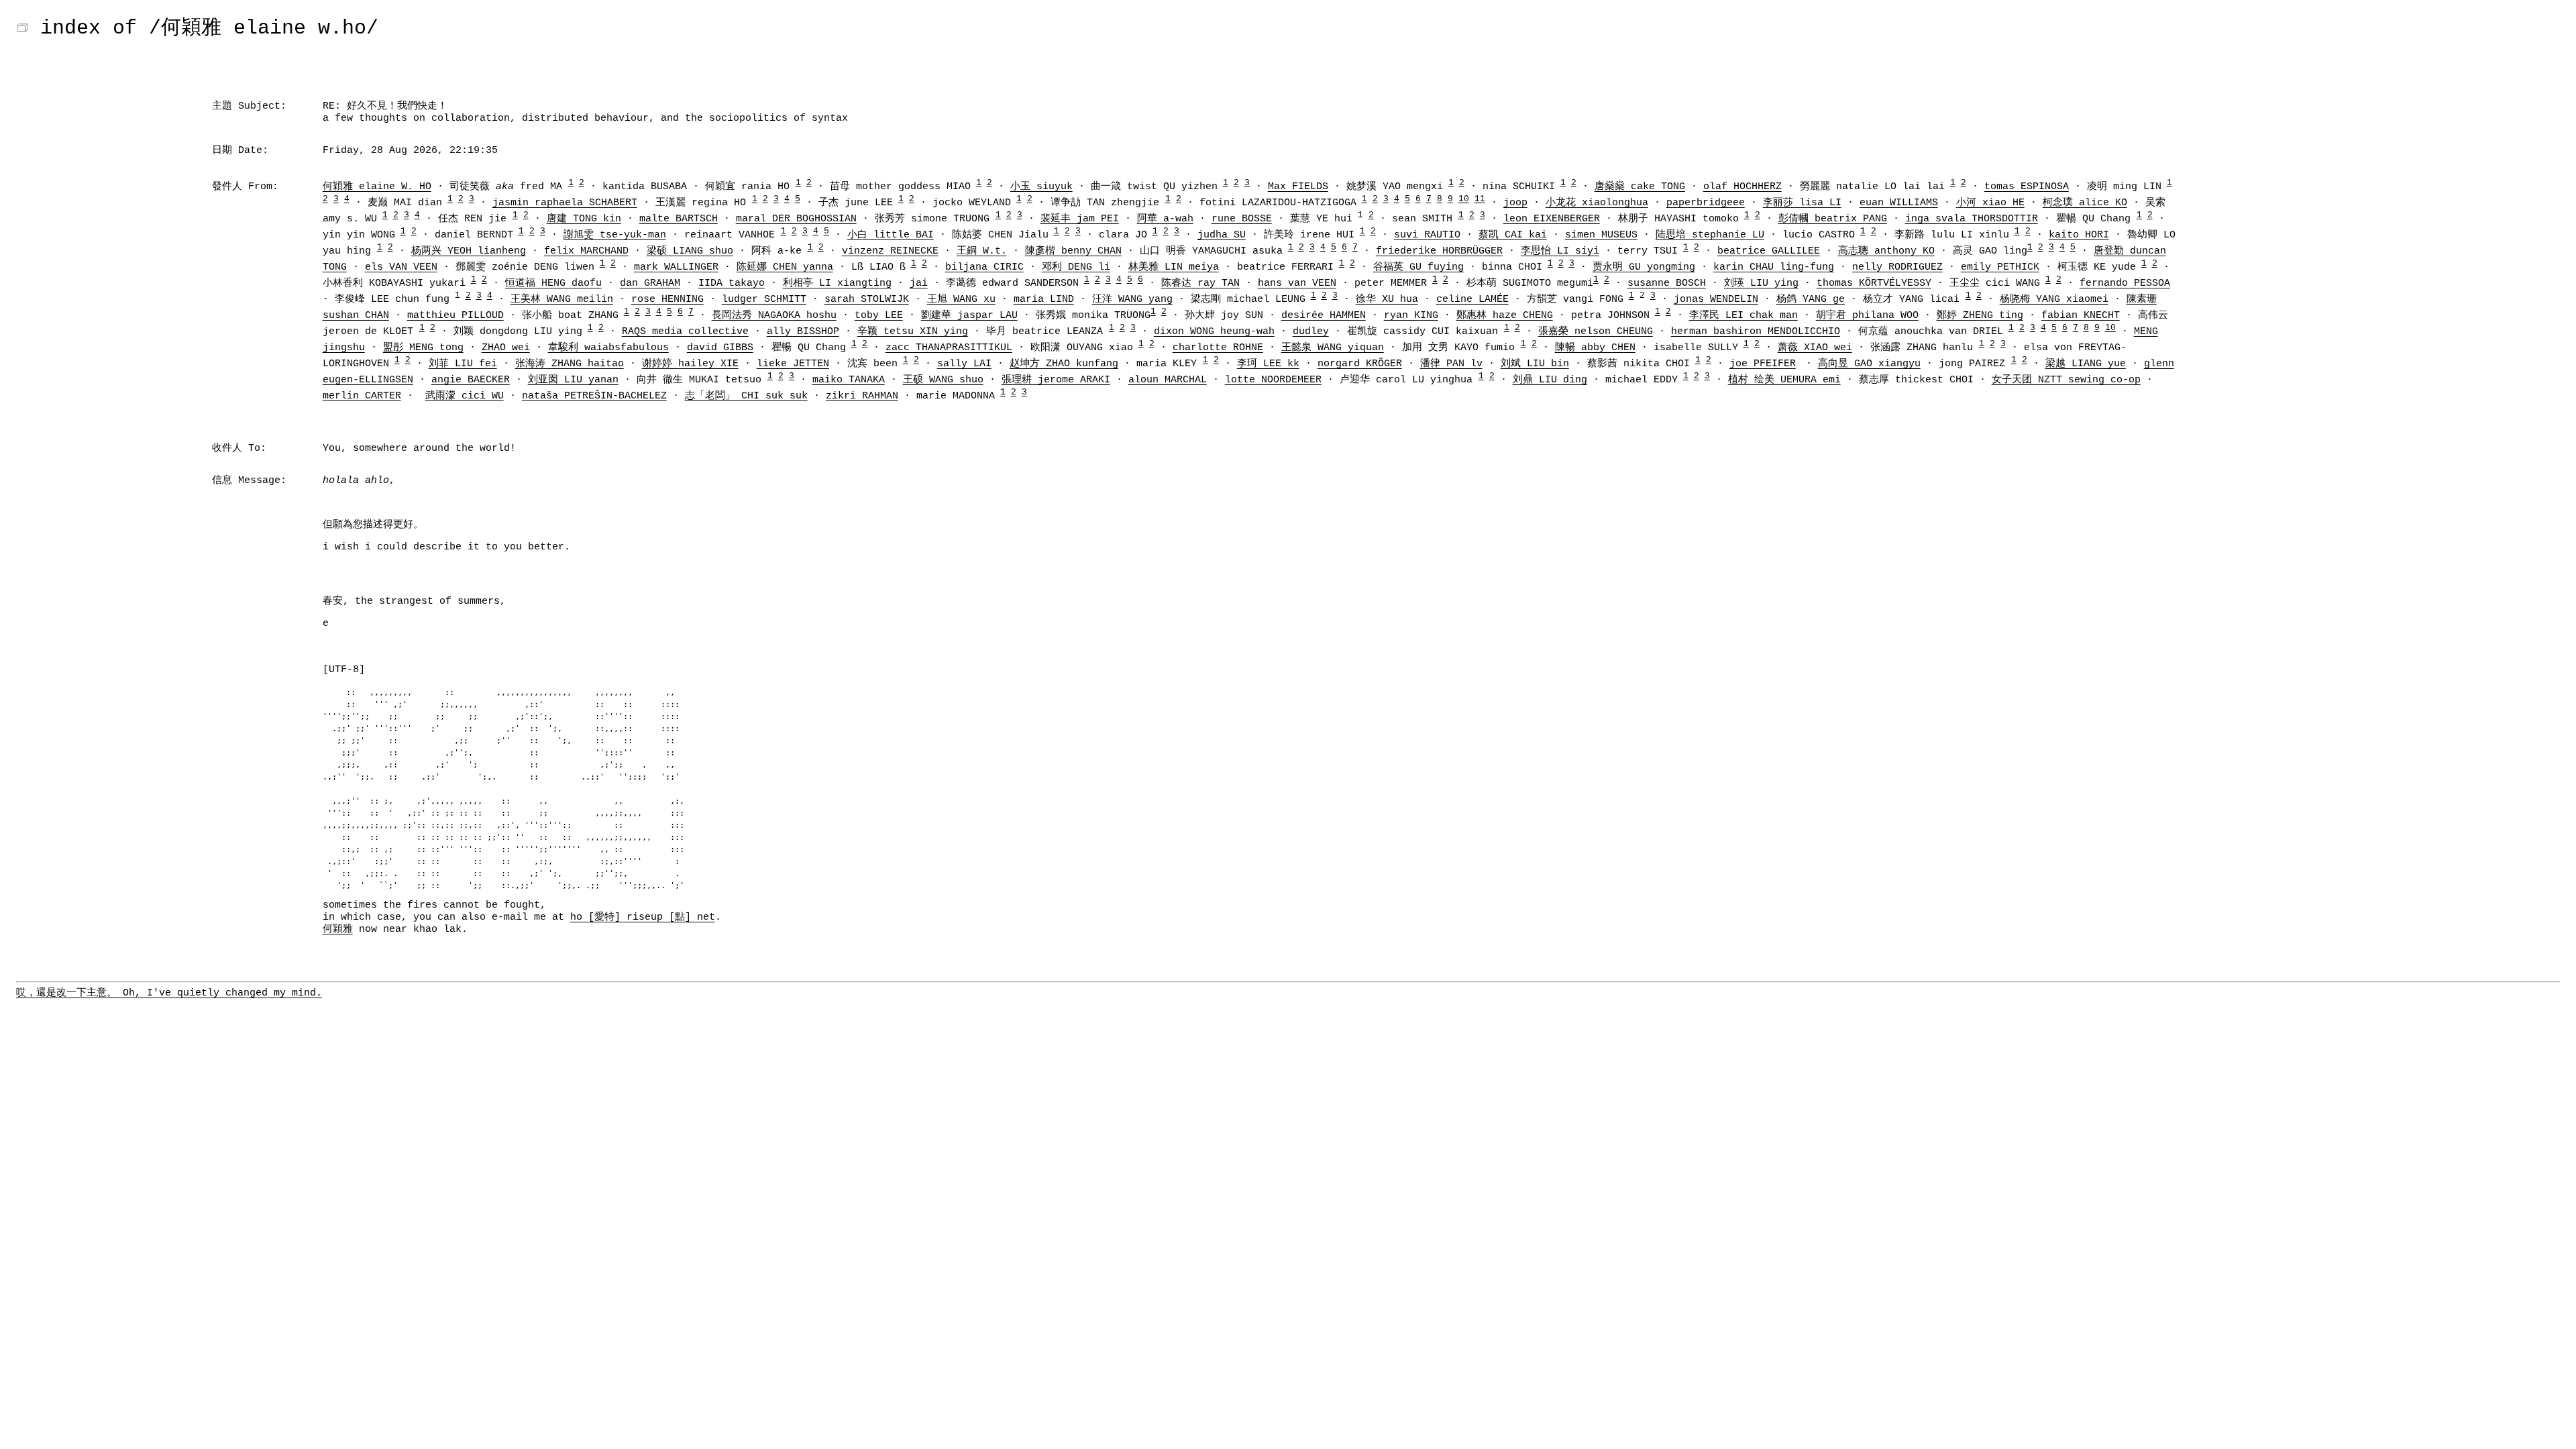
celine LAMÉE (1472, 300)
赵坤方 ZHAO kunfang (1064, 364)
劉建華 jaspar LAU (969, 316)
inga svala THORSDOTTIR (1972, 219)
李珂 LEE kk (1268, 364)
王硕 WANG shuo (943, 380)
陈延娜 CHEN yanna (785, 267)
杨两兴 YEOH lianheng (469, 251)
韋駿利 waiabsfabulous (608, 348)
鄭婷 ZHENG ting (1980, 316)
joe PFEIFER (1763, 364)
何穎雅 (338, 929)
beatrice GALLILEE (1769, 251)
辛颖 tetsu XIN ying (913, 332)
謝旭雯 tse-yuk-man (615, 235)
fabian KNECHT (2081, 316)
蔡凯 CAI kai (1513, 235)
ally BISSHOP (803, 332)
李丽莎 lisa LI (1802, 203)
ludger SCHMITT (764, 300)
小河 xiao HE (1990, 203)
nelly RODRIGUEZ (1897, 267)
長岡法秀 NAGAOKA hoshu (774, 316)
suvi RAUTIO (1427, 235)
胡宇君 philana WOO (1867, 316)
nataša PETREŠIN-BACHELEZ (594, 396)
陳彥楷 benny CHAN (1073, 251)
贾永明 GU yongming (1644, 267)
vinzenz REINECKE (890, 251)
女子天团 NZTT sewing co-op (2066, 380)
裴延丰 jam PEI (1080, 219)
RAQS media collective (685, 332)
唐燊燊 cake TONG (1640, 187)
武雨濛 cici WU (465, 396)
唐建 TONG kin (584, 219)
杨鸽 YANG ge (1811, 300)
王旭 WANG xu (961, 300)
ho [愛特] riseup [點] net (643, 917)
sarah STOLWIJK (867, 300)
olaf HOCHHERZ (1742, 187)
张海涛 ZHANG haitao (570, 364)
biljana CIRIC (984, 267)
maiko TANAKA (849, 380)
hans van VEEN (1297, 283)
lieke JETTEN (793, 364)
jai (919, 283)
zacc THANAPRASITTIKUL (949, 348)
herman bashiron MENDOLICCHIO (1756, 332)
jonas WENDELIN (1716, 300)
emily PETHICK (2000, 267)
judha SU (1222, 235)
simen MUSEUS (1601, 235)
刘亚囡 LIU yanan (573, 380)
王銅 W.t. (982, 251)
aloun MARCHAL (1168, 380)
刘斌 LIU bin (1535, 364)
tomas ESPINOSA (2027, 187)
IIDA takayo (732, 283)
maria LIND (1044, 300)
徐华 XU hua (1387, 300)
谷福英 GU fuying (1418, 267)
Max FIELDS (1298, 187)
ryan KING (1411, 316)
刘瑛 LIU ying (1761, 283)
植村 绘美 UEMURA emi (1784, 380)
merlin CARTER (362, 396)
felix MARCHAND (586, 251)
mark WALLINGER (676, 267)
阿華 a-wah (1165, 219)
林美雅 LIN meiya (1174, 267)
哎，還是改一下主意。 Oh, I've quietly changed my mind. (169, 993)
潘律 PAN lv (1451, 364)
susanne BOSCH (1667, 283)
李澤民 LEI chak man (1743, 316)
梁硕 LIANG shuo (690, 251)
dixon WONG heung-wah (1214, 332)
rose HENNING (667, 300)
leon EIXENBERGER (1552, 219)
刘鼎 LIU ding (1550, 380)
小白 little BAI (891, 235)
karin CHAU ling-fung (1774, 267)
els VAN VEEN (401, 267)
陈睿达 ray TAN (1200, 283)
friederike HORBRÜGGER (1439, 251)
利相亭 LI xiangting (837, 283)
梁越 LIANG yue (2086, 364)
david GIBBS (720, 348)
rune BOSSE (1242, 219)
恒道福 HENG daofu (553, 283)
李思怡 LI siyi (1560, 251)
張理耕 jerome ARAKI (1056, 380)
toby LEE (879, 316)
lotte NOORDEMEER (1273, 380)
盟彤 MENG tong (423, 348)
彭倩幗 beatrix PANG (1833, 219)
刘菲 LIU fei (463, 364)
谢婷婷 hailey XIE (690, 364)
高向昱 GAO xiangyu (1869, 364)
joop (1515, 203)
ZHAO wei (506, 348)
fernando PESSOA (2125, 283)
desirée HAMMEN (1324, 316)
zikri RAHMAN (862, 396)
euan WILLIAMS (1899, 203)
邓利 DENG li (1076, 267)
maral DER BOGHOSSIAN (796, 219)
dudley (1311, 332)
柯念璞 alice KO (2085, 203)
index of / (101, 28)
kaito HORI (2079, 235)
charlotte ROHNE (1218, 348)
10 (1464, 199)
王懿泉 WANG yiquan (1333, 348)
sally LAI (964, 364)
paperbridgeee (1706, 203)
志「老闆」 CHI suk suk (746, 396)
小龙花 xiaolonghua (1597, 203)
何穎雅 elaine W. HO (377, 187)
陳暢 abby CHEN (1595, 348)
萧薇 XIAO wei (1815, 348)
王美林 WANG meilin (562, 300)
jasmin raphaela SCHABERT (565, 203)
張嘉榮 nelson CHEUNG (1596, 332)
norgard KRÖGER (1360, 364)
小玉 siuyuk (1041, 187)
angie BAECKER (471, 380)
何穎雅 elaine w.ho (264, 28)
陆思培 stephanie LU (1710, 235)
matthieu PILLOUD (455, 316)
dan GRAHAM (650, 283)
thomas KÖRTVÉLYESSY (1874, 283)
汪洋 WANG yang (1132, 300)
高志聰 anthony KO (1886, 251)
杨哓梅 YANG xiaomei (2054, 300)
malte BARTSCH (679, 219)
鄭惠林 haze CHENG (1505, 316)
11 (1480, 199)
